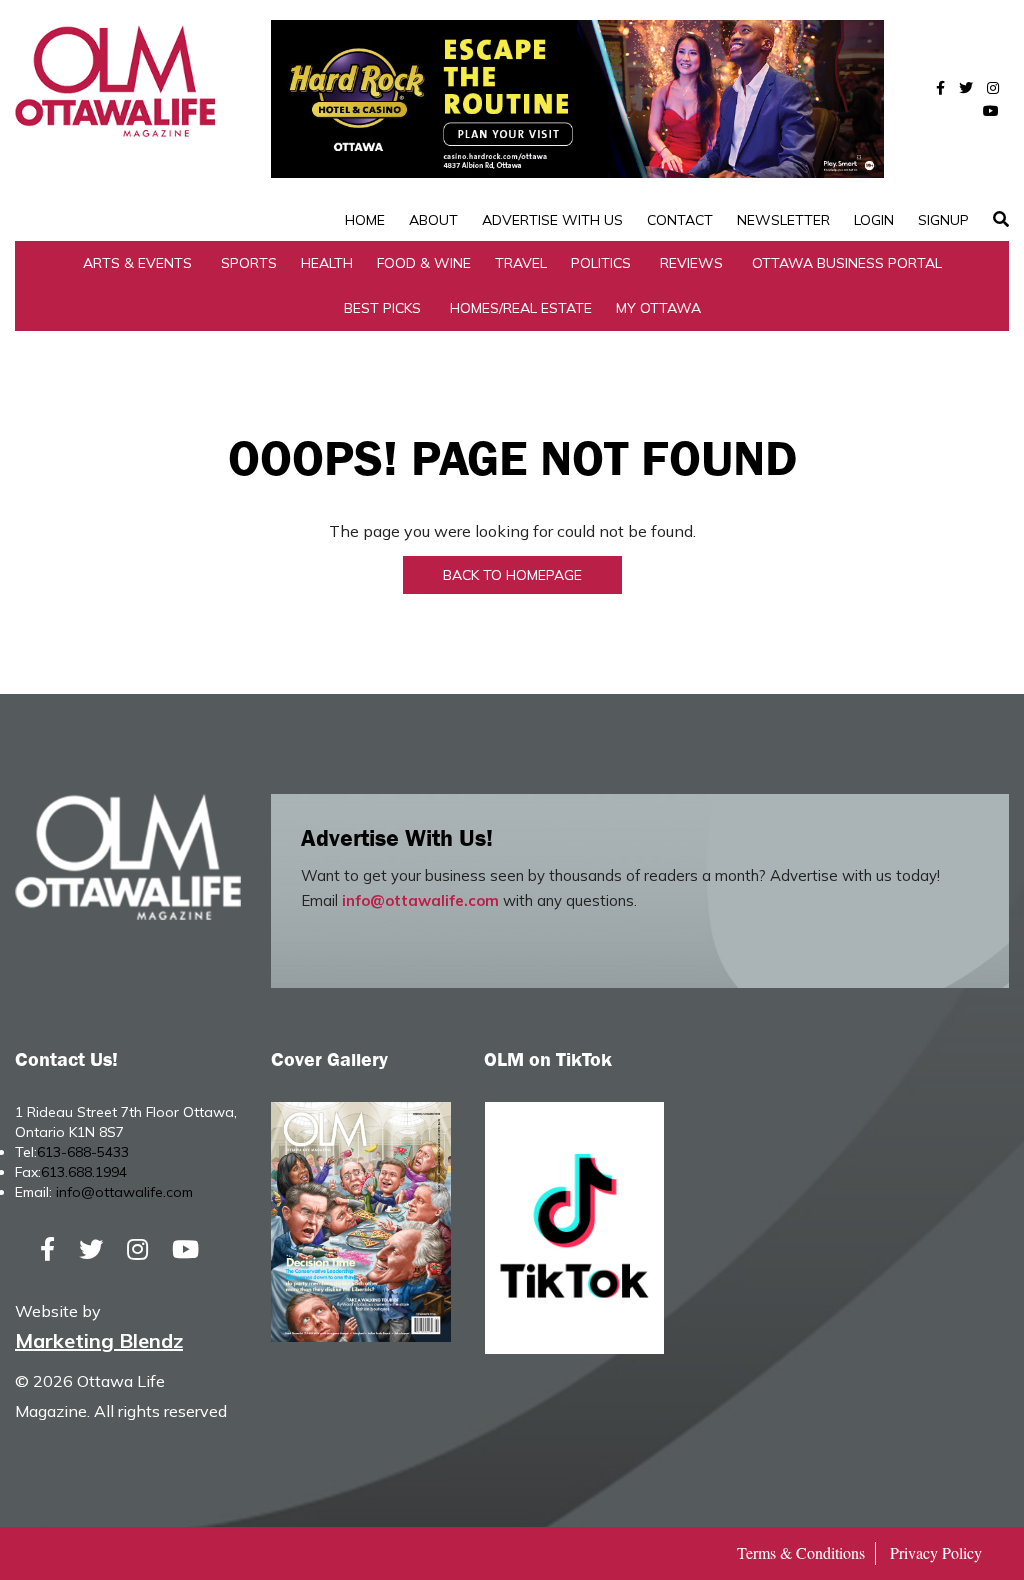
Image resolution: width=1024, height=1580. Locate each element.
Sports (249, 263)
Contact (680, 220)
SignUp (943, 220)
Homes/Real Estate (521, 308)
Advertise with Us (552, 220)
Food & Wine (424, 263)
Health (327, 263)
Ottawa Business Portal (847, 263)
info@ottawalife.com (420, 900)
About (433, 220)
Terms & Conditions (801, 1552)
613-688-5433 (83, 1152)
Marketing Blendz (99, 1340)
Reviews (691, 263)
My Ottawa (658, 308)
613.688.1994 (84, 1172)
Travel (521, 263)
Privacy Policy (936, 1552)
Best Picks (382, 308)
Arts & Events (137, 263)
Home (365, 220)
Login (874, 220)
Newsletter (783, 220)
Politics (601, 263)
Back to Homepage (512, 575)
